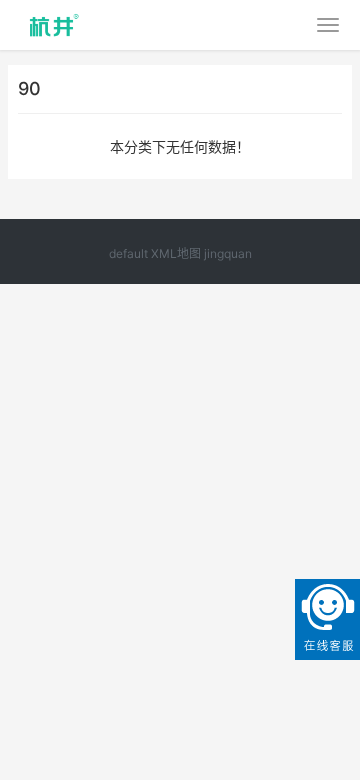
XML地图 (176, 253)
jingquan (228, 253)
